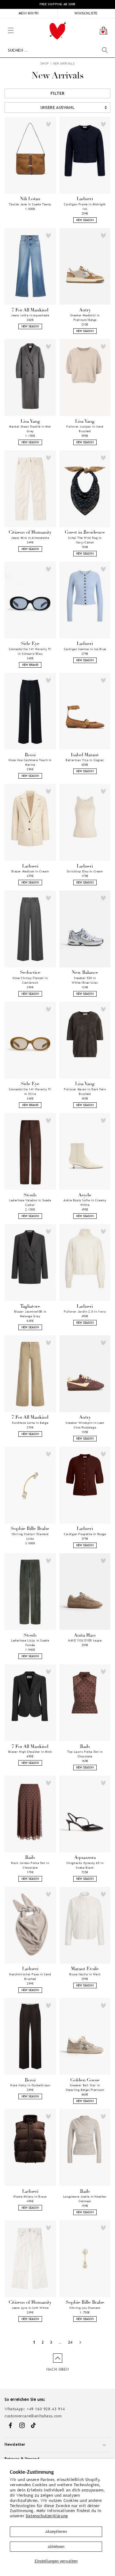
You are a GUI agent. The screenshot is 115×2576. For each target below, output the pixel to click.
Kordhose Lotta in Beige (30, 1423)
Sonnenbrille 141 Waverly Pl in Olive (30, 1092)
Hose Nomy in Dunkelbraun (30, 2085)
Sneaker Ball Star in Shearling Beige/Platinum (85, 2088)
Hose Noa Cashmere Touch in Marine (30, 762)
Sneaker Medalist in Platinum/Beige (85, 318)
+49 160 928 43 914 (46, 2409)
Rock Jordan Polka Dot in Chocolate (30, 1865)
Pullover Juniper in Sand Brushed (85, 429)
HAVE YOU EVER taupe (85, 1640)
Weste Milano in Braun (30, 2197)
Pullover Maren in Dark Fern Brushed (85, 1092)
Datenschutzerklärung (47, 2516)
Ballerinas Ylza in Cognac (85, 760)
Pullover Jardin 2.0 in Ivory (85, 1312)
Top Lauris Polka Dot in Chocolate (85, 1754)
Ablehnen (56, 2547)
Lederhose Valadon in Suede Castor (30, 1203)
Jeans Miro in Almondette (30, 538)
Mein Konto (29, 13)
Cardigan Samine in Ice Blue (85, 649)
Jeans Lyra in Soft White (30, 2308)
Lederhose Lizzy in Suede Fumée (30, 1643)
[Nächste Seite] (80, 2342)
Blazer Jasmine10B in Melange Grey (30, 1314)
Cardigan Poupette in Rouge (85, 1534)
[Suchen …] (105, 50)
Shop (45, 63)
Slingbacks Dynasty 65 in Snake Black (85, 1865)
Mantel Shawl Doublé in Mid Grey (30, 429)
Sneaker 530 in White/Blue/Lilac (85, 980)
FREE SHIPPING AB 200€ (57, 4)
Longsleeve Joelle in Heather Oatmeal (85, 2199)
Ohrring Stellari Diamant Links (30, 1536)
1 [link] (34, 2342)
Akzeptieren (56, 2532)
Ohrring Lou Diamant (85, 2308)
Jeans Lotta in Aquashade (30, 315)
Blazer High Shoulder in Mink (30, 1752)
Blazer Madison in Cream (30, 871)
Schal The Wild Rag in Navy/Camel (85, 540)
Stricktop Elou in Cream (85, 871)
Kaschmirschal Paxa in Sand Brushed (30, 1977)
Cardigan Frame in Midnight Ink (85, 207)
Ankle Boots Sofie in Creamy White (85, 1203)
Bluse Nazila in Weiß (85, 1974)
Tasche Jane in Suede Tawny (30, 204)
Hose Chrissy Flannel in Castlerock (30, 980)
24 (70, 2342)
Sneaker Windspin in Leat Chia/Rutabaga (85, 1425)
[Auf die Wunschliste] (48, 124)
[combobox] (58, 50)
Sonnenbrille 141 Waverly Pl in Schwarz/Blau (30, 651)
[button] (3, 22)
